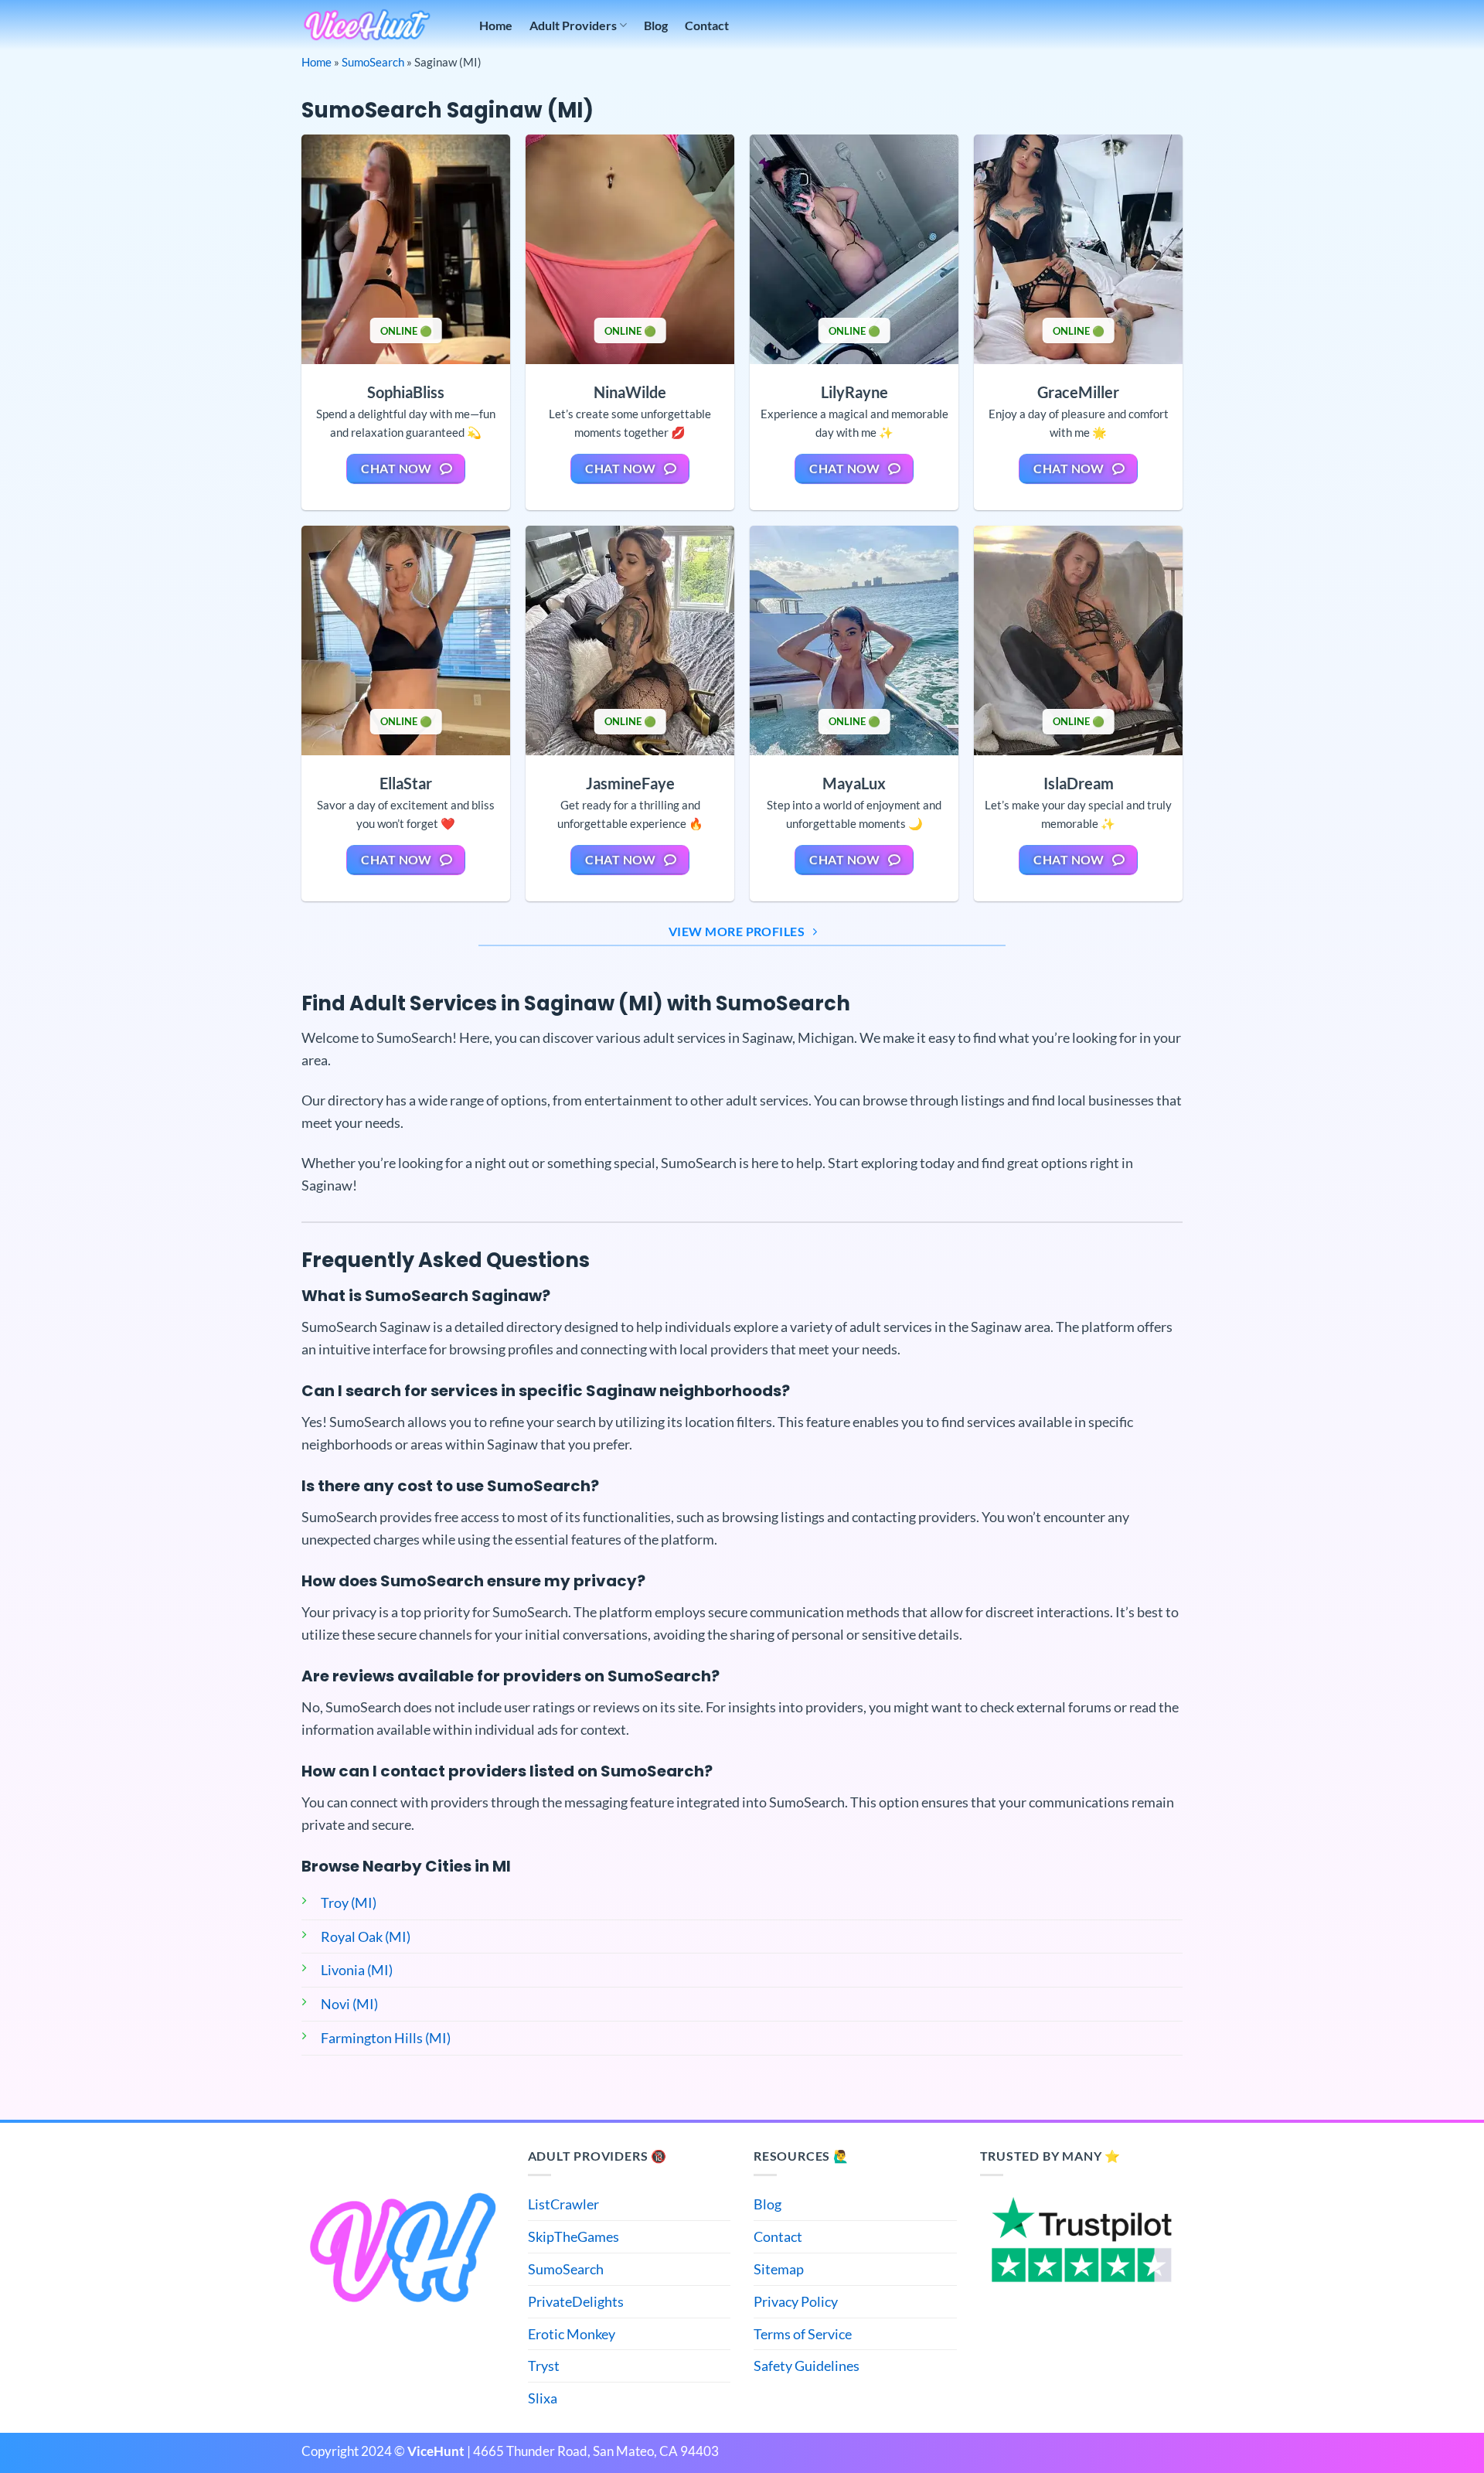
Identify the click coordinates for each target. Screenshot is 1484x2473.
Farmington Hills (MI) (386, 2038)
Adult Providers (573, 25)
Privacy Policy (796, 2301)
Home (496, 25)
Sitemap (779, 2269)
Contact (707, 25)
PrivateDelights (576, 2301)
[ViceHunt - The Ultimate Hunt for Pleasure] (367, 25)
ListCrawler (563, 2204)
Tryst (544, 2366)
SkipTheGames (574, 2236)
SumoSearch (373, 62)
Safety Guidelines (807, 2366)
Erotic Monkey (572, 2334)
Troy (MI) (349, 1902)
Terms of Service (803, 2334)
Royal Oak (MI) (366, 1937)
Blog (656, 25)
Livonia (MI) (357, 1970)
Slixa (543, 2398)
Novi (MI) (349, 2004)
